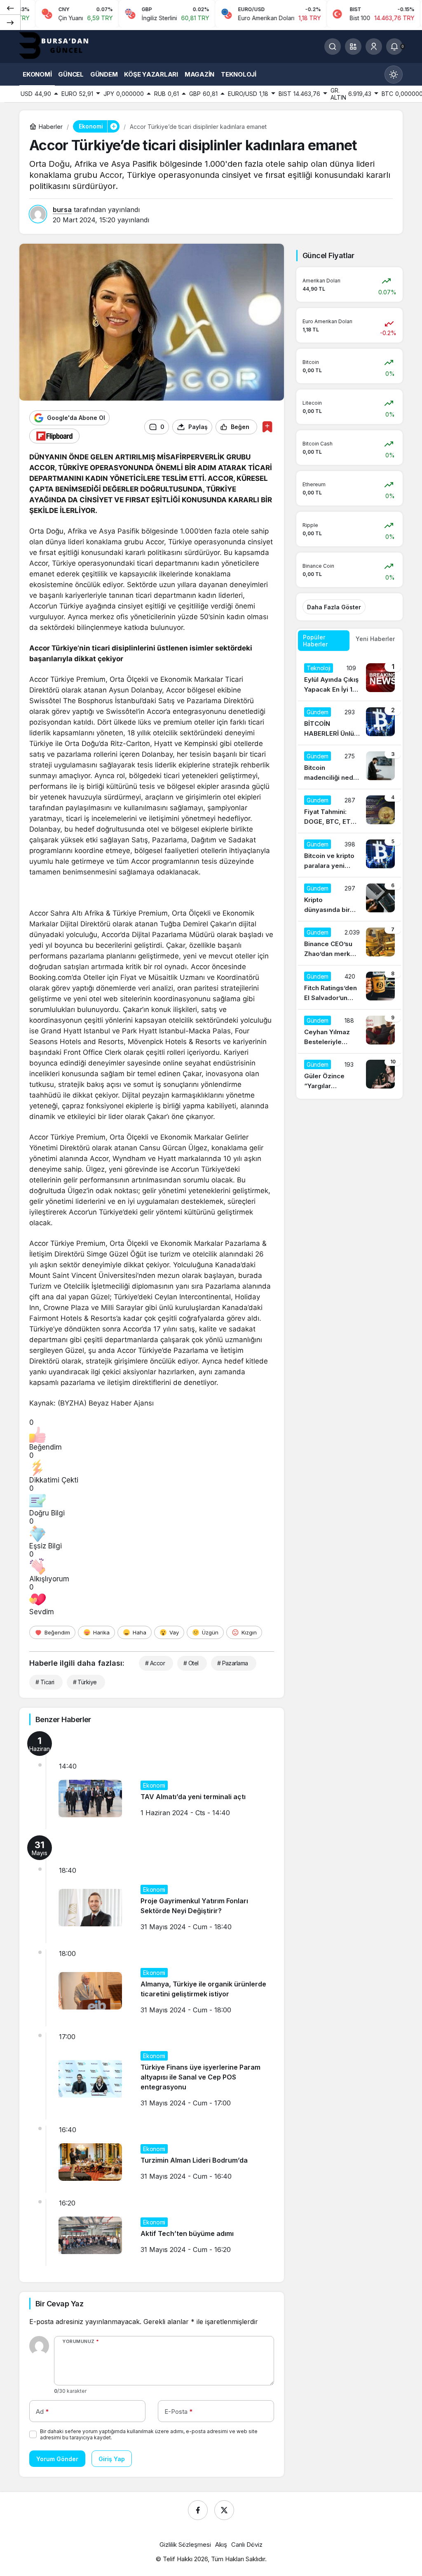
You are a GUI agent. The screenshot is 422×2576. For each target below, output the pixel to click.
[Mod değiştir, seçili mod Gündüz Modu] (394, 75)
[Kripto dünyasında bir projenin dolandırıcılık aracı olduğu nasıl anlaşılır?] (349, 899)
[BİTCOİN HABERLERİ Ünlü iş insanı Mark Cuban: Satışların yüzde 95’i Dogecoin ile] (349, 723)
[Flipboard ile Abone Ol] (54, 436)
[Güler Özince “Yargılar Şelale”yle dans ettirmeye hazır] (349, 1075)
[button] (353, 47)
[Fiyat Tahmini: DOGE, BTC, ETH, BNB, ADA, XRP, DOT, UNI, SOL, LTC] (349, 811)
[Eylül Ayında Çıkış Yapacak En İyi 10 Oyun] (349, 679)
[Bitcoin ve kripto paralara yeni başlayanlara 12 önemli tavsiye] (349, 855)
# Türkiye (85, 1682)
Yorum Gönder (57, 2459)
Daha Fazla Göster (334, 607)
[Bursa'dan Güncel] (61, 46)
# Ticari (45, 1682)
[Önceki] (10, 8)
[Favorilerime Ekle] (267, 427)
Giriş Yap (112, 2459)
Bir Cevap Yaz (59, 2304)
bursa (62, 210)
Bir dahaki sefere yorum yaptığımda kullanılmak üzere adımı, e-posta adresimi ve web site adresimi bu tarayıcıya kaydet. (149, 2434)
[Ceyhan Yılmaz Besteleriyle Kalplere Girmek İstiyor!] (349, 1031)
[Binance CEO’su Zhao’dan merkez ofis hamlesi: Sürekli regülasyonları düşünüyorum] (349, 943)
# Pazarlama (233, 1663)
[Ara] (333, 47)
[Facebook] (198, 2510)
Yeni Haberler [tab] (375, 639)
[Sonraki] (10, 22)
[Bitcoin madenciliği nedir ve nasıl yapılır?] (349, 767)
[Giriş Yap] (374, 47)
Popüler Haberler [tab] (315, 641)
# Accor (155, 1663)
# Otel (191, 1663)
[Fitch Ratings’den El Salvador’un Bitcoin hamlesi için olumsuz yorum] (349, 987)
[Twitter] (224, 2510)
